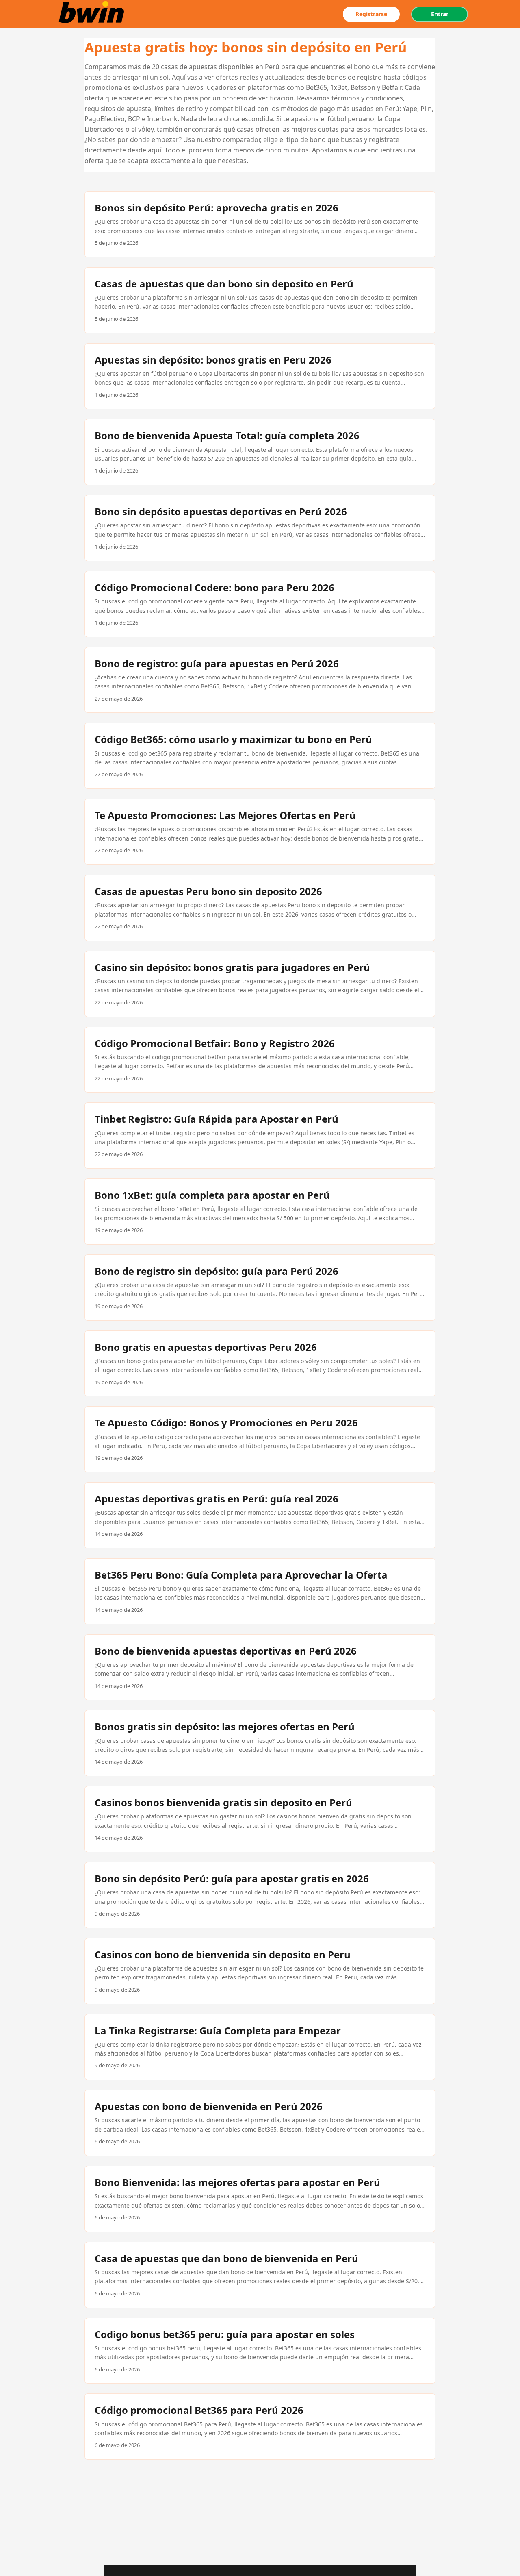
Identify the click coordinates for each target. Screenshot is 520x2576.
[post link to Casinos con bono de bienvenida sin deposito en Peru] (260, 1971)
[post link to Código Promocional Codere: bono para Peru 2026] (260, 604)
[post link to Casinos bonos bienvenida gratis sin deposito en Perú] (260, 1819)
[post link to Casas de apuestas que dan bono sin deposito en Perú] (260, 300)
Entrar (440, 14)
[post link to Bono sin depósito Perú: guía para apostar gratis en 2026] (260, 1895)
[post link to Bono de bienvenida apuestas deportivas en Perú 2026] (260, 1667)
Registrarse (371, 14)
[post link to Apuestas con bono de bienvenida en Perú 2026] (260, 2123)
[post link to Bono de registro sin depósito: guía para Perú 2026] (260, 1288)
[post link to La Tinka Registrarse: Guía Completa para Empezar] (260, 2047)
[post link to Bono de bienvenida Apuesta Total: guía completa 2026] (260, 452)
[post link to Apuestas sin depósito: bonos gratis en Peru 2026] (260, 376)
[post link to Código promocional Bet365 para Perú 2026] (260, 2427)
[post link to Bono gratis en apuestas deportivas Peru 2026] (260, 1364)
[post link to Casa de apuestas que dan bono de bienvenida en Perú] (260, 2275)
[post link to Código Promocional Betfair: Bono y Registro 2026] (260, 1060)
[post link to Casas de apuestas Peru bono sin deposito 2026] (260, 908)
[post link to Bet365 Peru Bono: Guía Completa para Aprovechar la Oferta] (260, 1591)
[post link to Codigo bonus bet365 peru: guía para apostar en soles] (260, 2351)
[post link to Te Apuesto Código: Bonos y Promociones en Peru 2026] (260, 1439)
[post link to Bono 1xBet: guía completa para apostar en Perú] (260, 1212)
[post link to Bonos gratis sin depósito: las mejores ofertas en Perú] (260, 1743)
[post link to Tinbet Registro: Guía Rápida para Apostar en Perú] (260, 1136)
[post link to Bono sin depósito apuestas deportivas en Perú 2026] (260, 528)
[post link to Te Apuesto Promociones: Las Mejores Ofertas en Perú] (260, 832)
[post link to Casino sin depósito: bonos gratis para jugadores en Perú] (260, 984)
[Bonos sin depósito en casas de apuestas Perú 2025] (93, 14)
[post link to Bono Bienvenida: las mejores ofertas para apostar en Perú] (260, 2199)
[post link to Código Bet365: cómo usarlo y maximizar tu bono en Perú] (260, 756)
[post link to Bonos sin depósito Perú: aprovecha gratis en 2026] (260, 224)
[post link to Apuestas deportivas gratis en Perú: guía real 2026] (260, 1515)
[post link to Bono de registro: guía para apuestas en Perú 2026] (260, 680)
